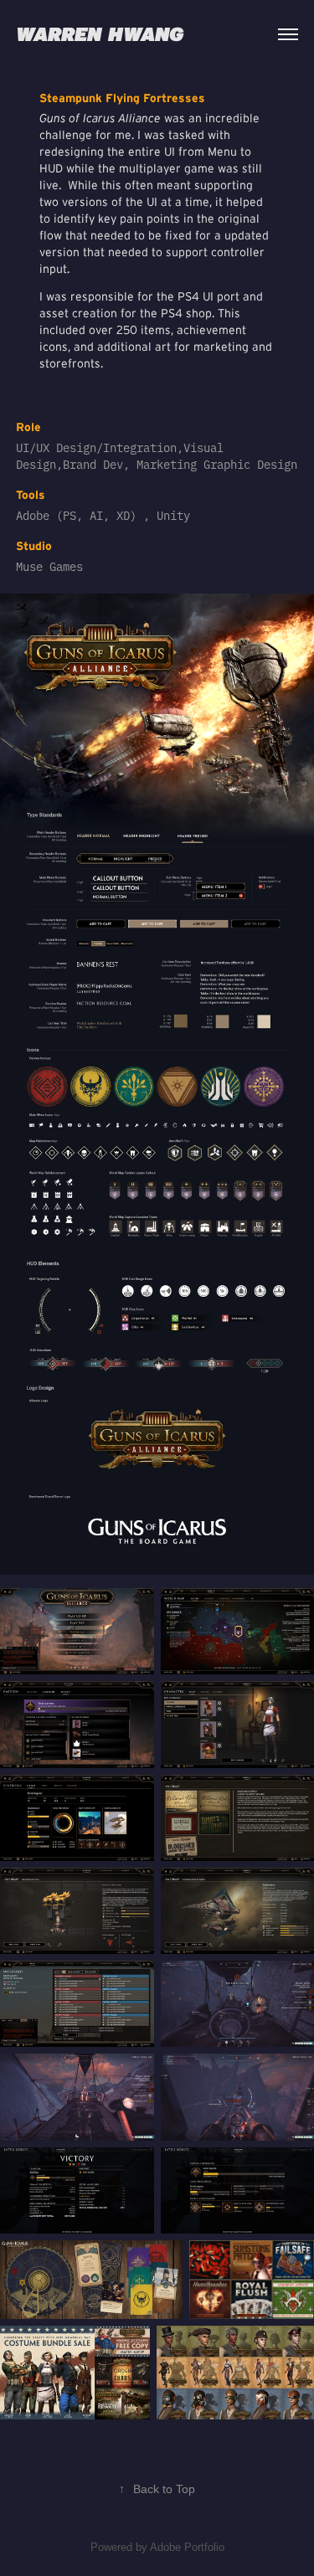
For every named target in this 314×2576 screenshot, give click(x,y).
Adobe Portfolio (187, 2547)
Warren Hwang (100, 34)
